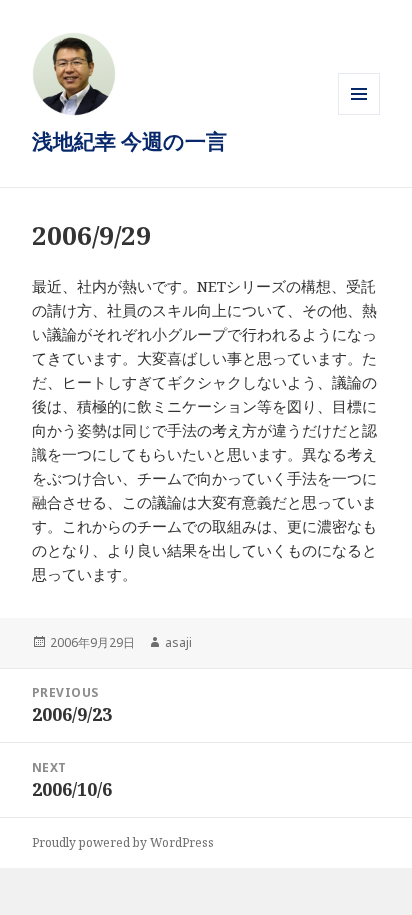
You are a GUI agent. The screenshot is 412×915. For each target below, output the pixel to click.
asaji (178, 642)
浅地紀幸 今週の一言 (129, 141)
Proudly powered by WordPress (123, 842)
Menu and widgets (359, 114)
